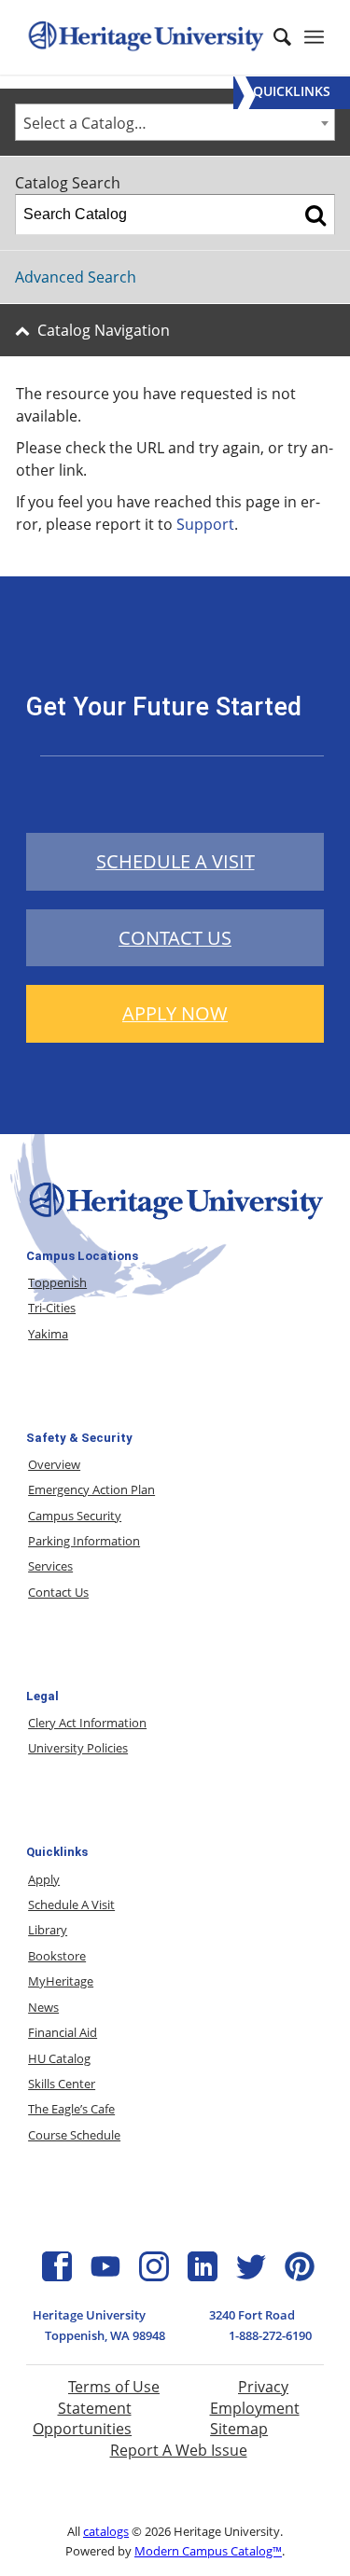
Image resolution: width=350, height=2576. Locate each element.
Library (48, 1930)
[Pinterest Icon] (300, 2276)
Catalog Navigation (104, 330)
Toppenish (57, 1282)
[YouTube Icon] (105, 2276)
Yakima (48, 1334)
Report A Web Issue (179, 2450)
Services (50, 1566)
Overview (54, 1464)
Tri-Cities (52, 1308)
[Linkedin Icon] (203, 2276)
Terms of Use (114, 2387)
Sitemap (239, 2429)
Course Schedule (74, 2135)
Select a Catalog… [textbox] (85, 123)
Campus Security (75, 1516)
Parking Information (84, 1541)
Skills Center (62, 2084)
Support (205, 524)
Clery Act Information (87, 1723)
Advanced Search (76, 277)
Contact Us (58, 1592)
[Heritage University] (145, 37)
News (43, 2007)
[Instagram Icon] (154, 2276)
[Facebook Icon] (57, 2276)
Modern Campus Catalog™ (208, 2551)
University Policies (78, 1748)
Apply (44, 1879)
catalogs (106, 2531)
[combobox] (175, 122)
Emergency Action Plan (91, 1489)
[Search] (315, 215)
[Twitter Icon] (251, 2276)
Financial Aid (63, 2032)
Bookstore (57, 1956)
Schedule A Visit (71, 1904)
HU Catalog (59, 2058)
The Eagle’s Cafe (71, 2109)
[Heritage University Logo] (175, 1221)
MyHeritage (61, 1981)
